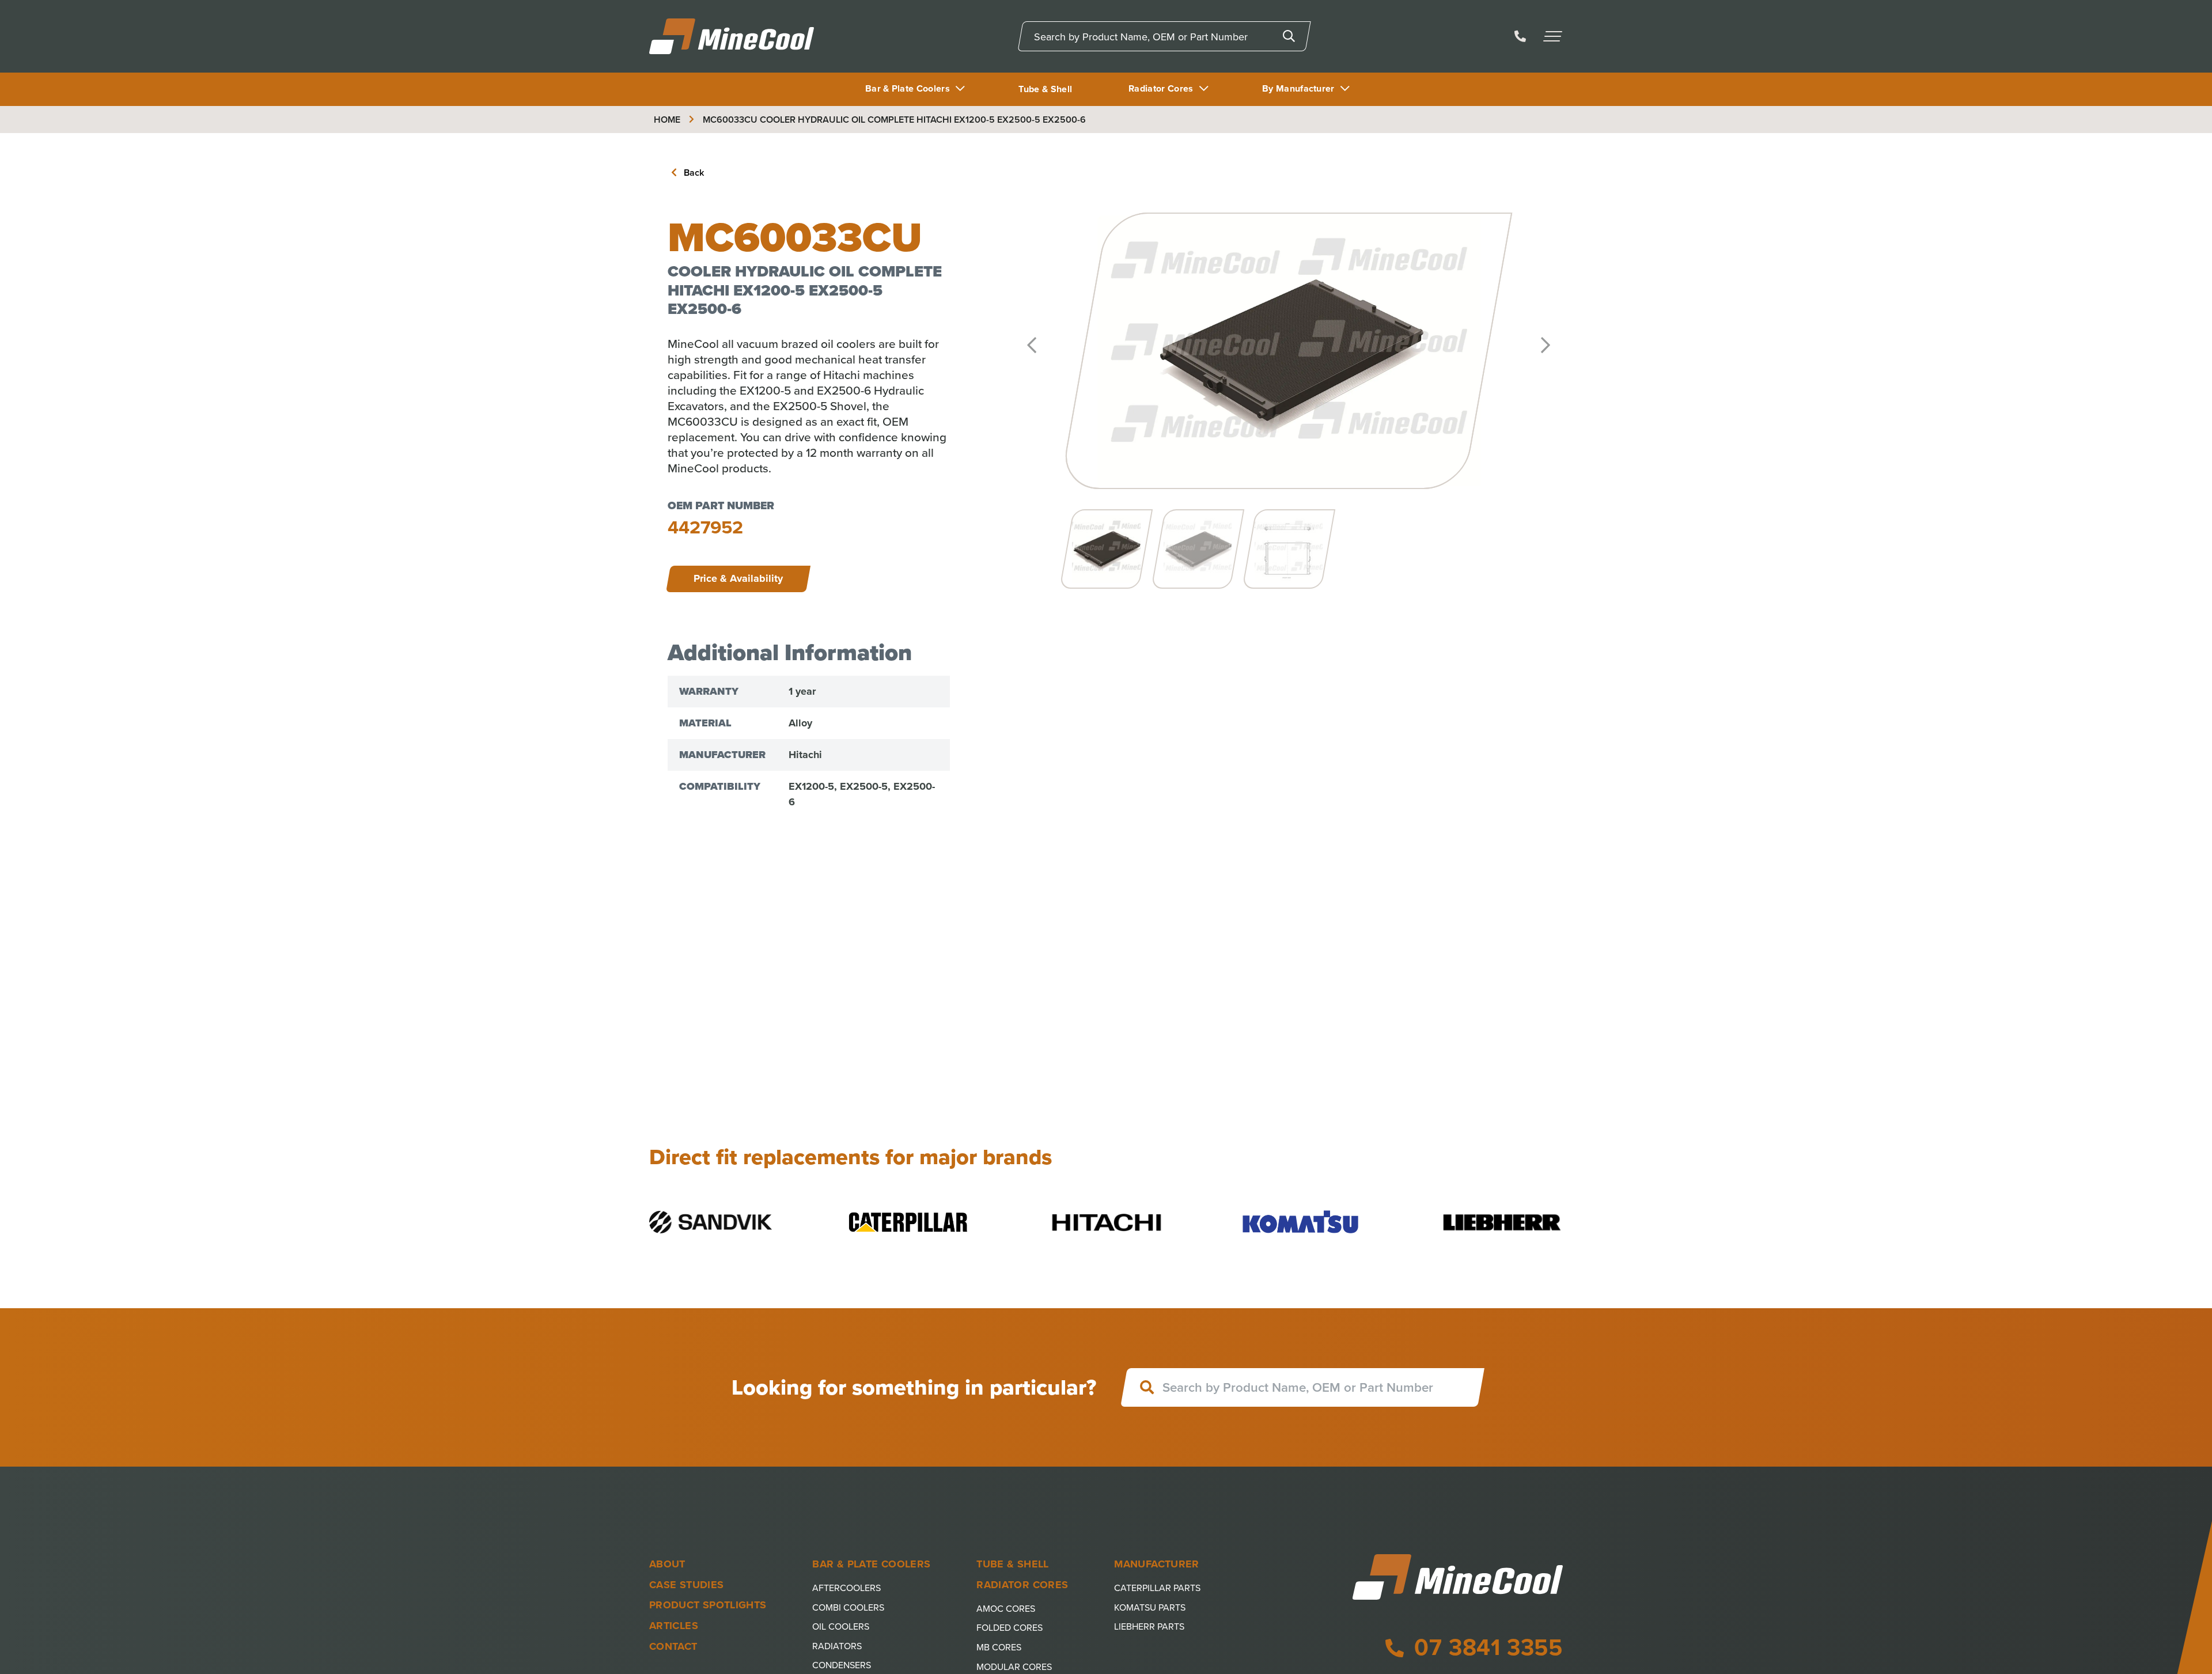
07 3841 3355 (1486, 1647)
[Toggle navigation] (1554, 36)
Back (693, 173)
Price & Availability (738, 578)
